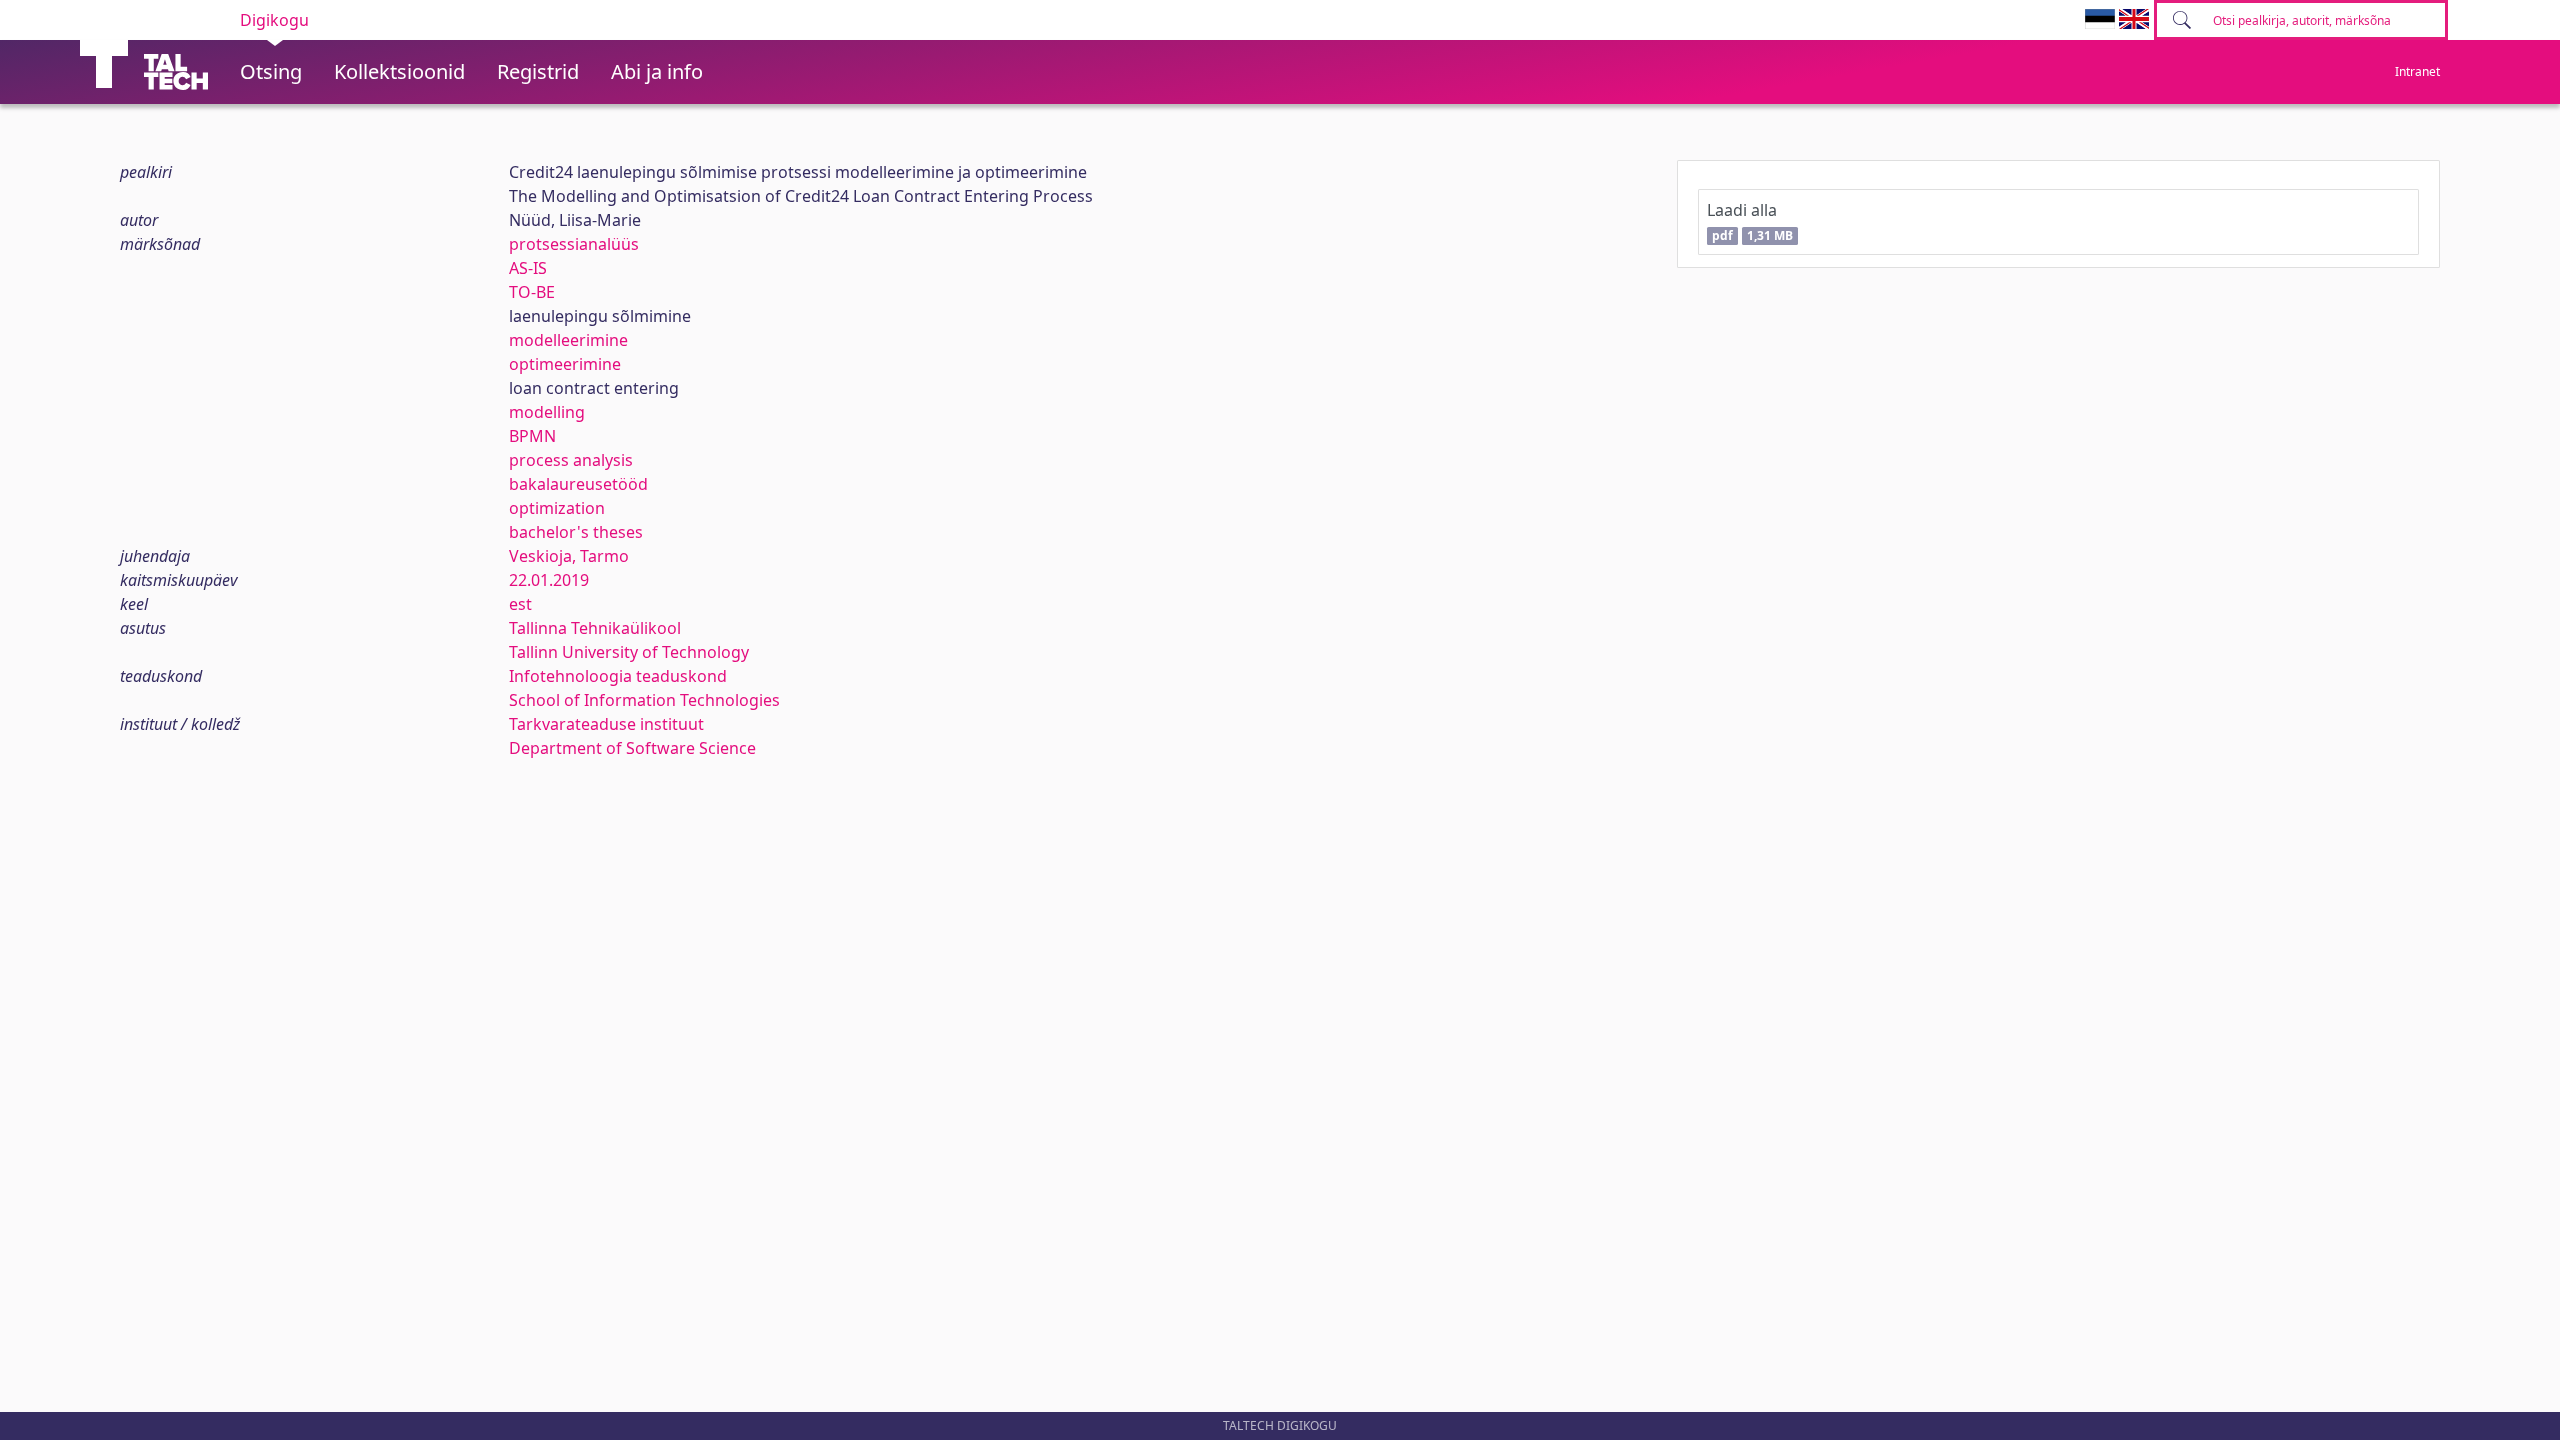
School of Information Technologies (644, 700)
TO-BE (532, 292)
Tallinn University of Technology (629, 652)
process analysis (571, 460)
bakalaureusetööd (578, 484)
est (520, 604)
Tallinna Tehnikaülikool (595, 628)
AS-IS (528, 268)
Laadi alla (1749, 221)
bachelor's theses (576, 532)
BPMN (532, 436)
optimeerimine (565, 364)
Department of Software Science (632, 748)
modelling (547, 412)
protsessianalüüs (574, 244)
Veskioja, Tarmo (569, 556)
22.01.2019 (549, 580)
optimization (557, 508)
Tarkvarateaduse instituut (606, 724)
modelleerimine (568, 340)
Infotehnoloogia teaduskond (618, 676)
